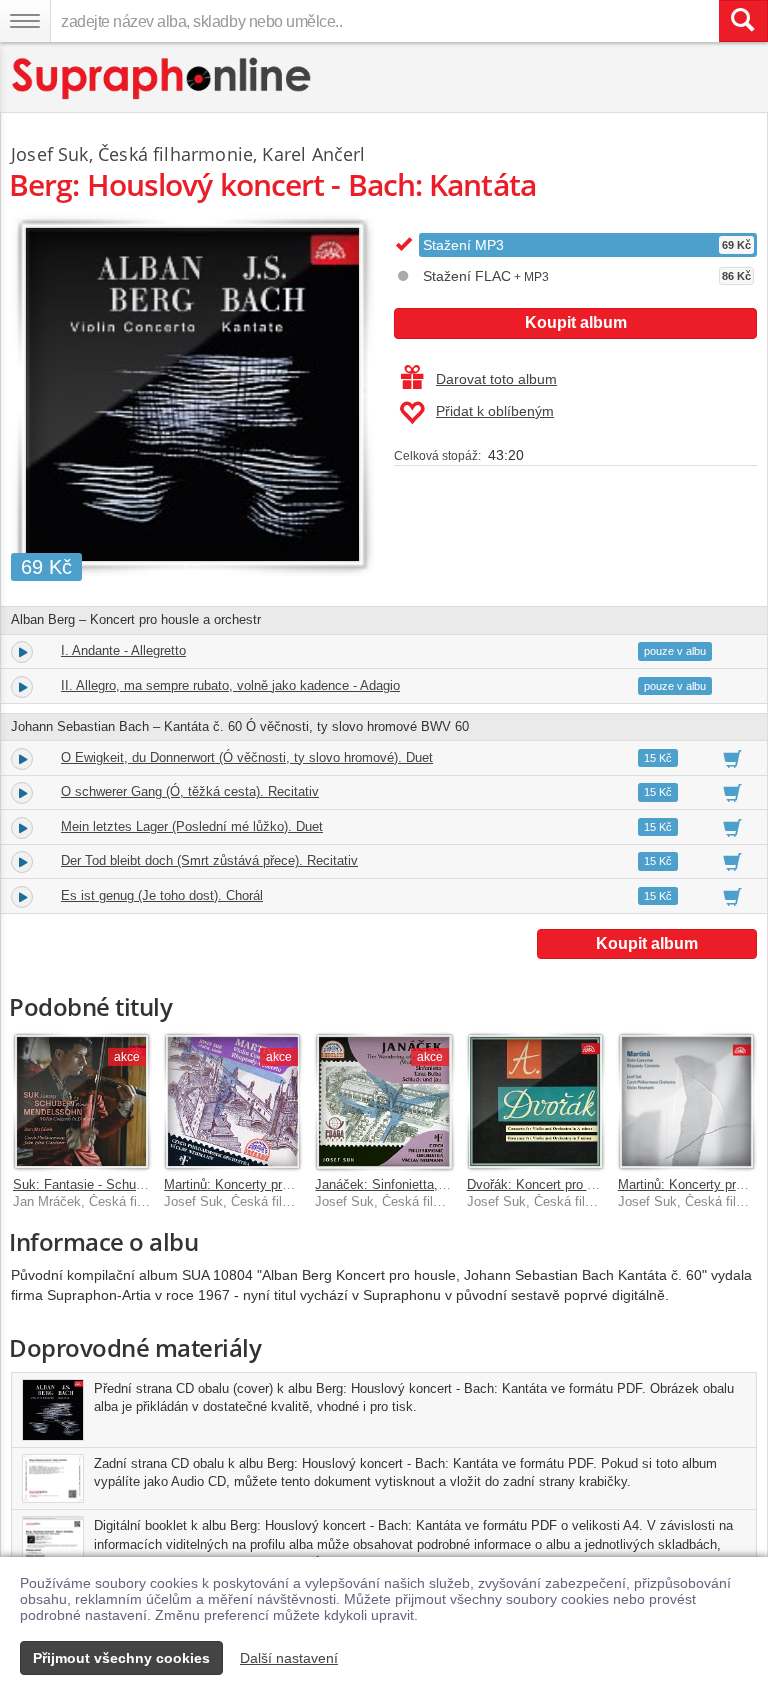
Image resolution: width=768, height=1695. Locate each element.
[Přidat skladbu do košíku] (732, 758)
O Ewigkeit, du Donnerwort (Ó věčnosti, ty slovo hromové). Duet (247, 757)
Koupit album (576, 322)
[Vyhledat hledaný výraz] (743, 21)
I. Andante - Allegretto (123, 650)
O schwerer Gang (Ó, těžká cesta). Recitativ (190, 791)
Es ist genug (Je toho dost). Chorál (162, 895)
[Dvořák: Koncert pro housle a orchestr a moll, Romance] (535, 1101)
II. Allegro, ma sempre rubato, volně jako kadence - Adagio (230, 685)
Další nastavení (289, 1658)
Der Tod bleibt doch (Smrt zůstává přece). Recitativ (209, 860)
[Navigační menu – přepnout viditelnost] (25, 21)
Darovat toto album (496, 379)
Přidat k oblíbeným (495, 411)
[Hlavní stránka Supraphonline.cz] (162, 78)
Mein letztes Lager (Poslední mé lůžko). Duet (192, 826)
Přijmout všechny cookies (121, 1658)
